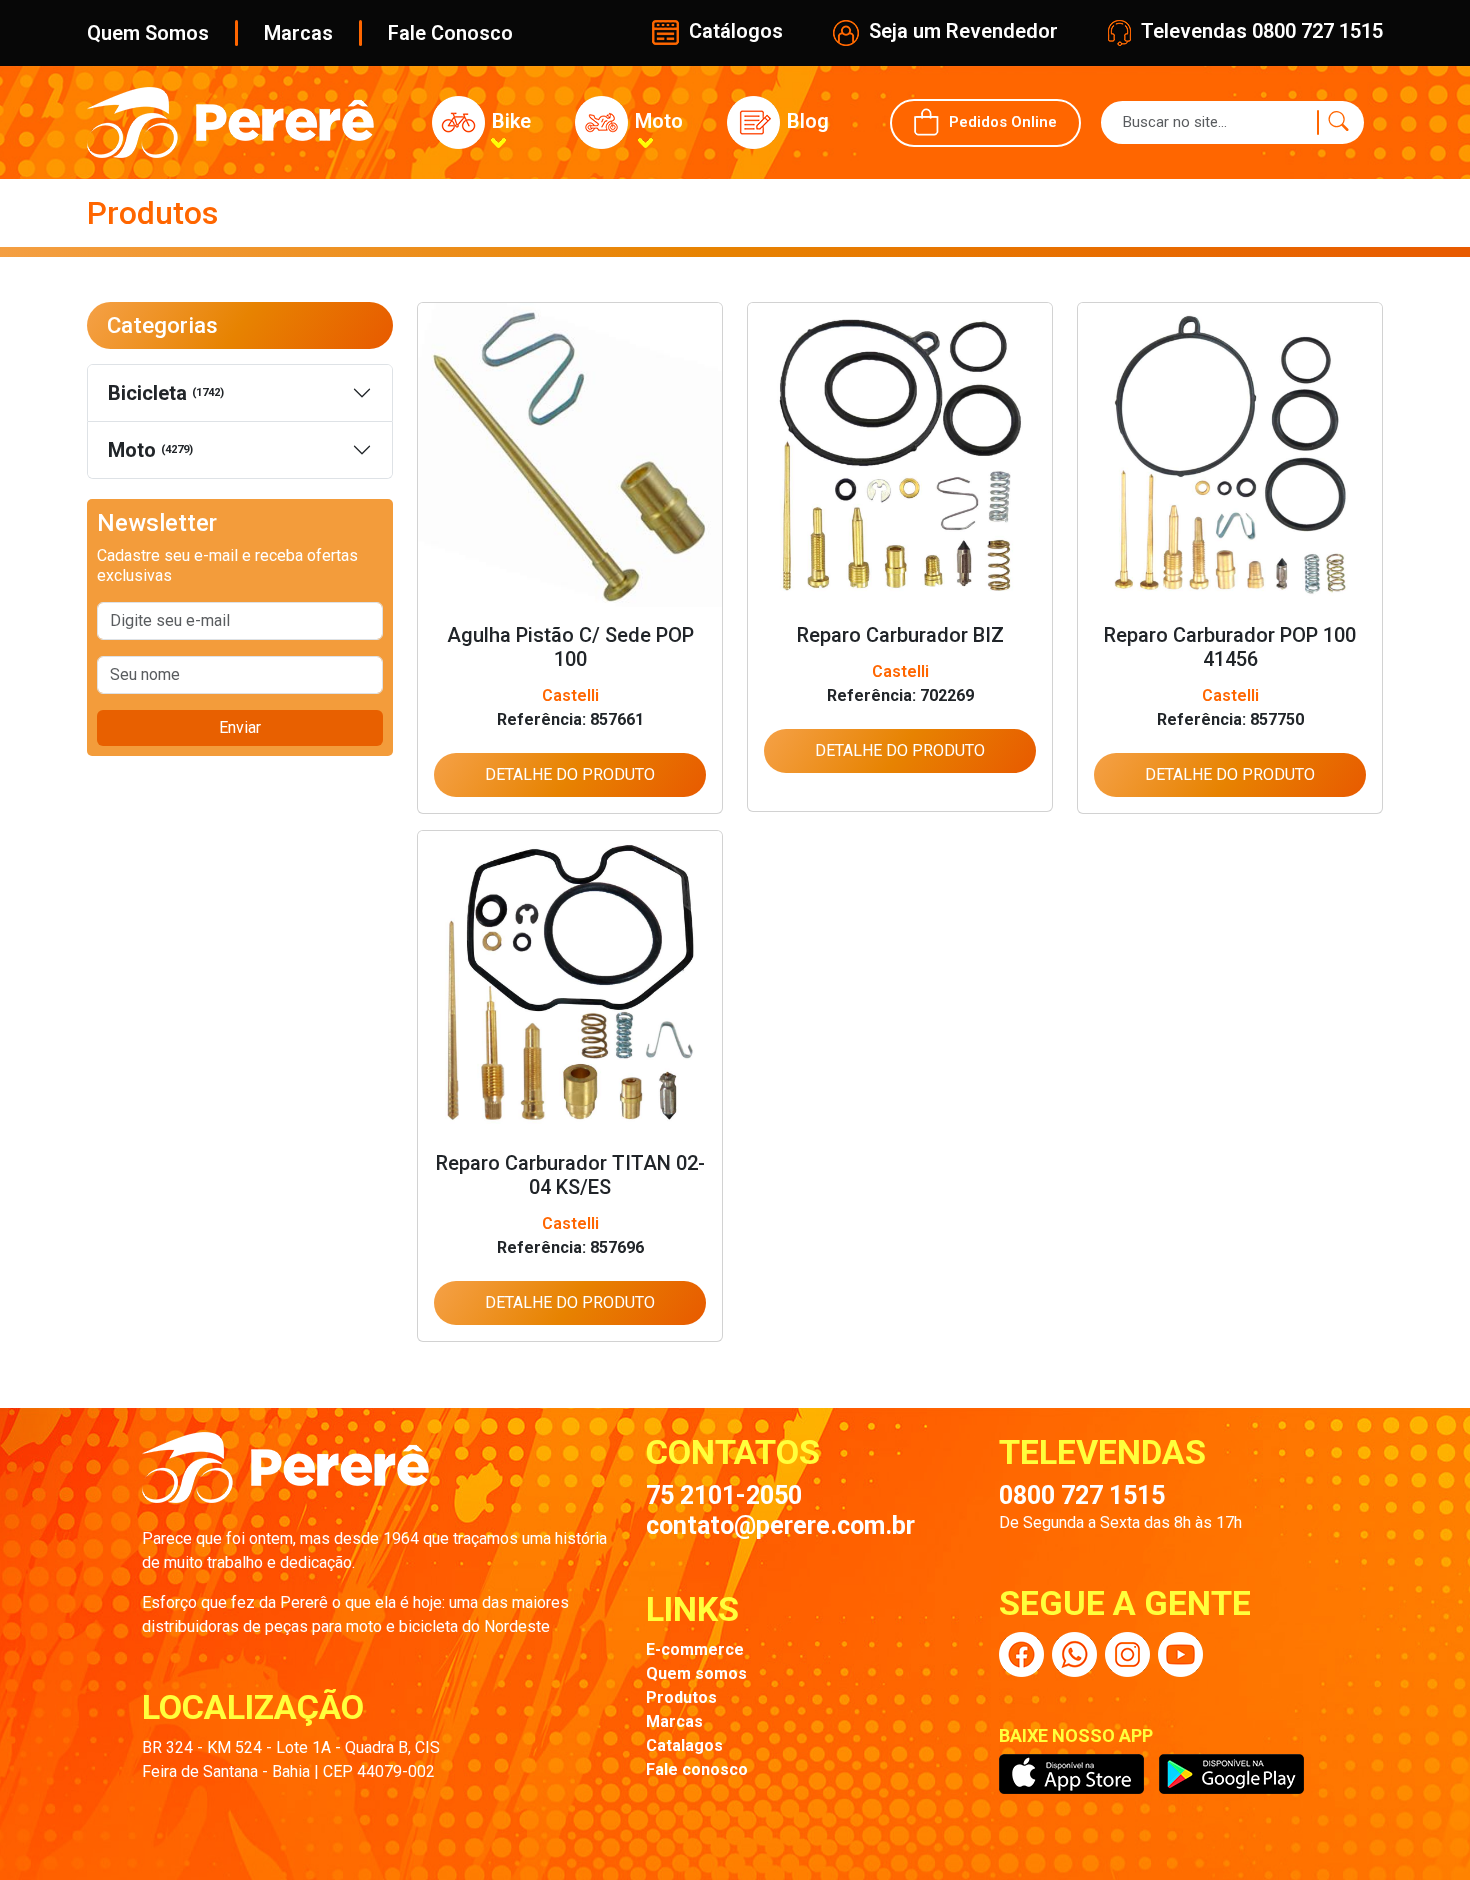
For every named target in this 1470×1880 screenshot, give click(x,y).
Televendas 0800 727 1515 (1259, 31)
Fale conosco (697, 1769)
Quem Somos (148, 33)
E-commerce (695, 1649)
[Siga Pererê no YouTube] (1180, 1654)
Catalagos (684, 1745)
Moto (150, 450)
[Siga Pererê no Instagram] (1127, 1654)
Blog (805, 121)
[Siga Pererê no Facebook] (1021, 1654)
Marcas (298, 33)
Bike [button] (509, 121)
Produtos (681, 1697)
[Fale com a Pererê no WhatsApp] (1074, 1654)
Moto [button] (656, 121)
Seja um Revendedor (961, 31)
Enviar (240, 727)
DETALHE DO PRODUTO (570, 774)
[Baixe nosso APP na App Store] (1071, 1774)
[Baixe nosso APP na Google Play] (1231, 1774)
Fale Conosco (450, 33)
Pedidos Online (1003, 121)
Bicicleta (166, 393)
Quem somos (696, 1673)
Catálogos (733, 31)
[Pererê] (285, 1478)
